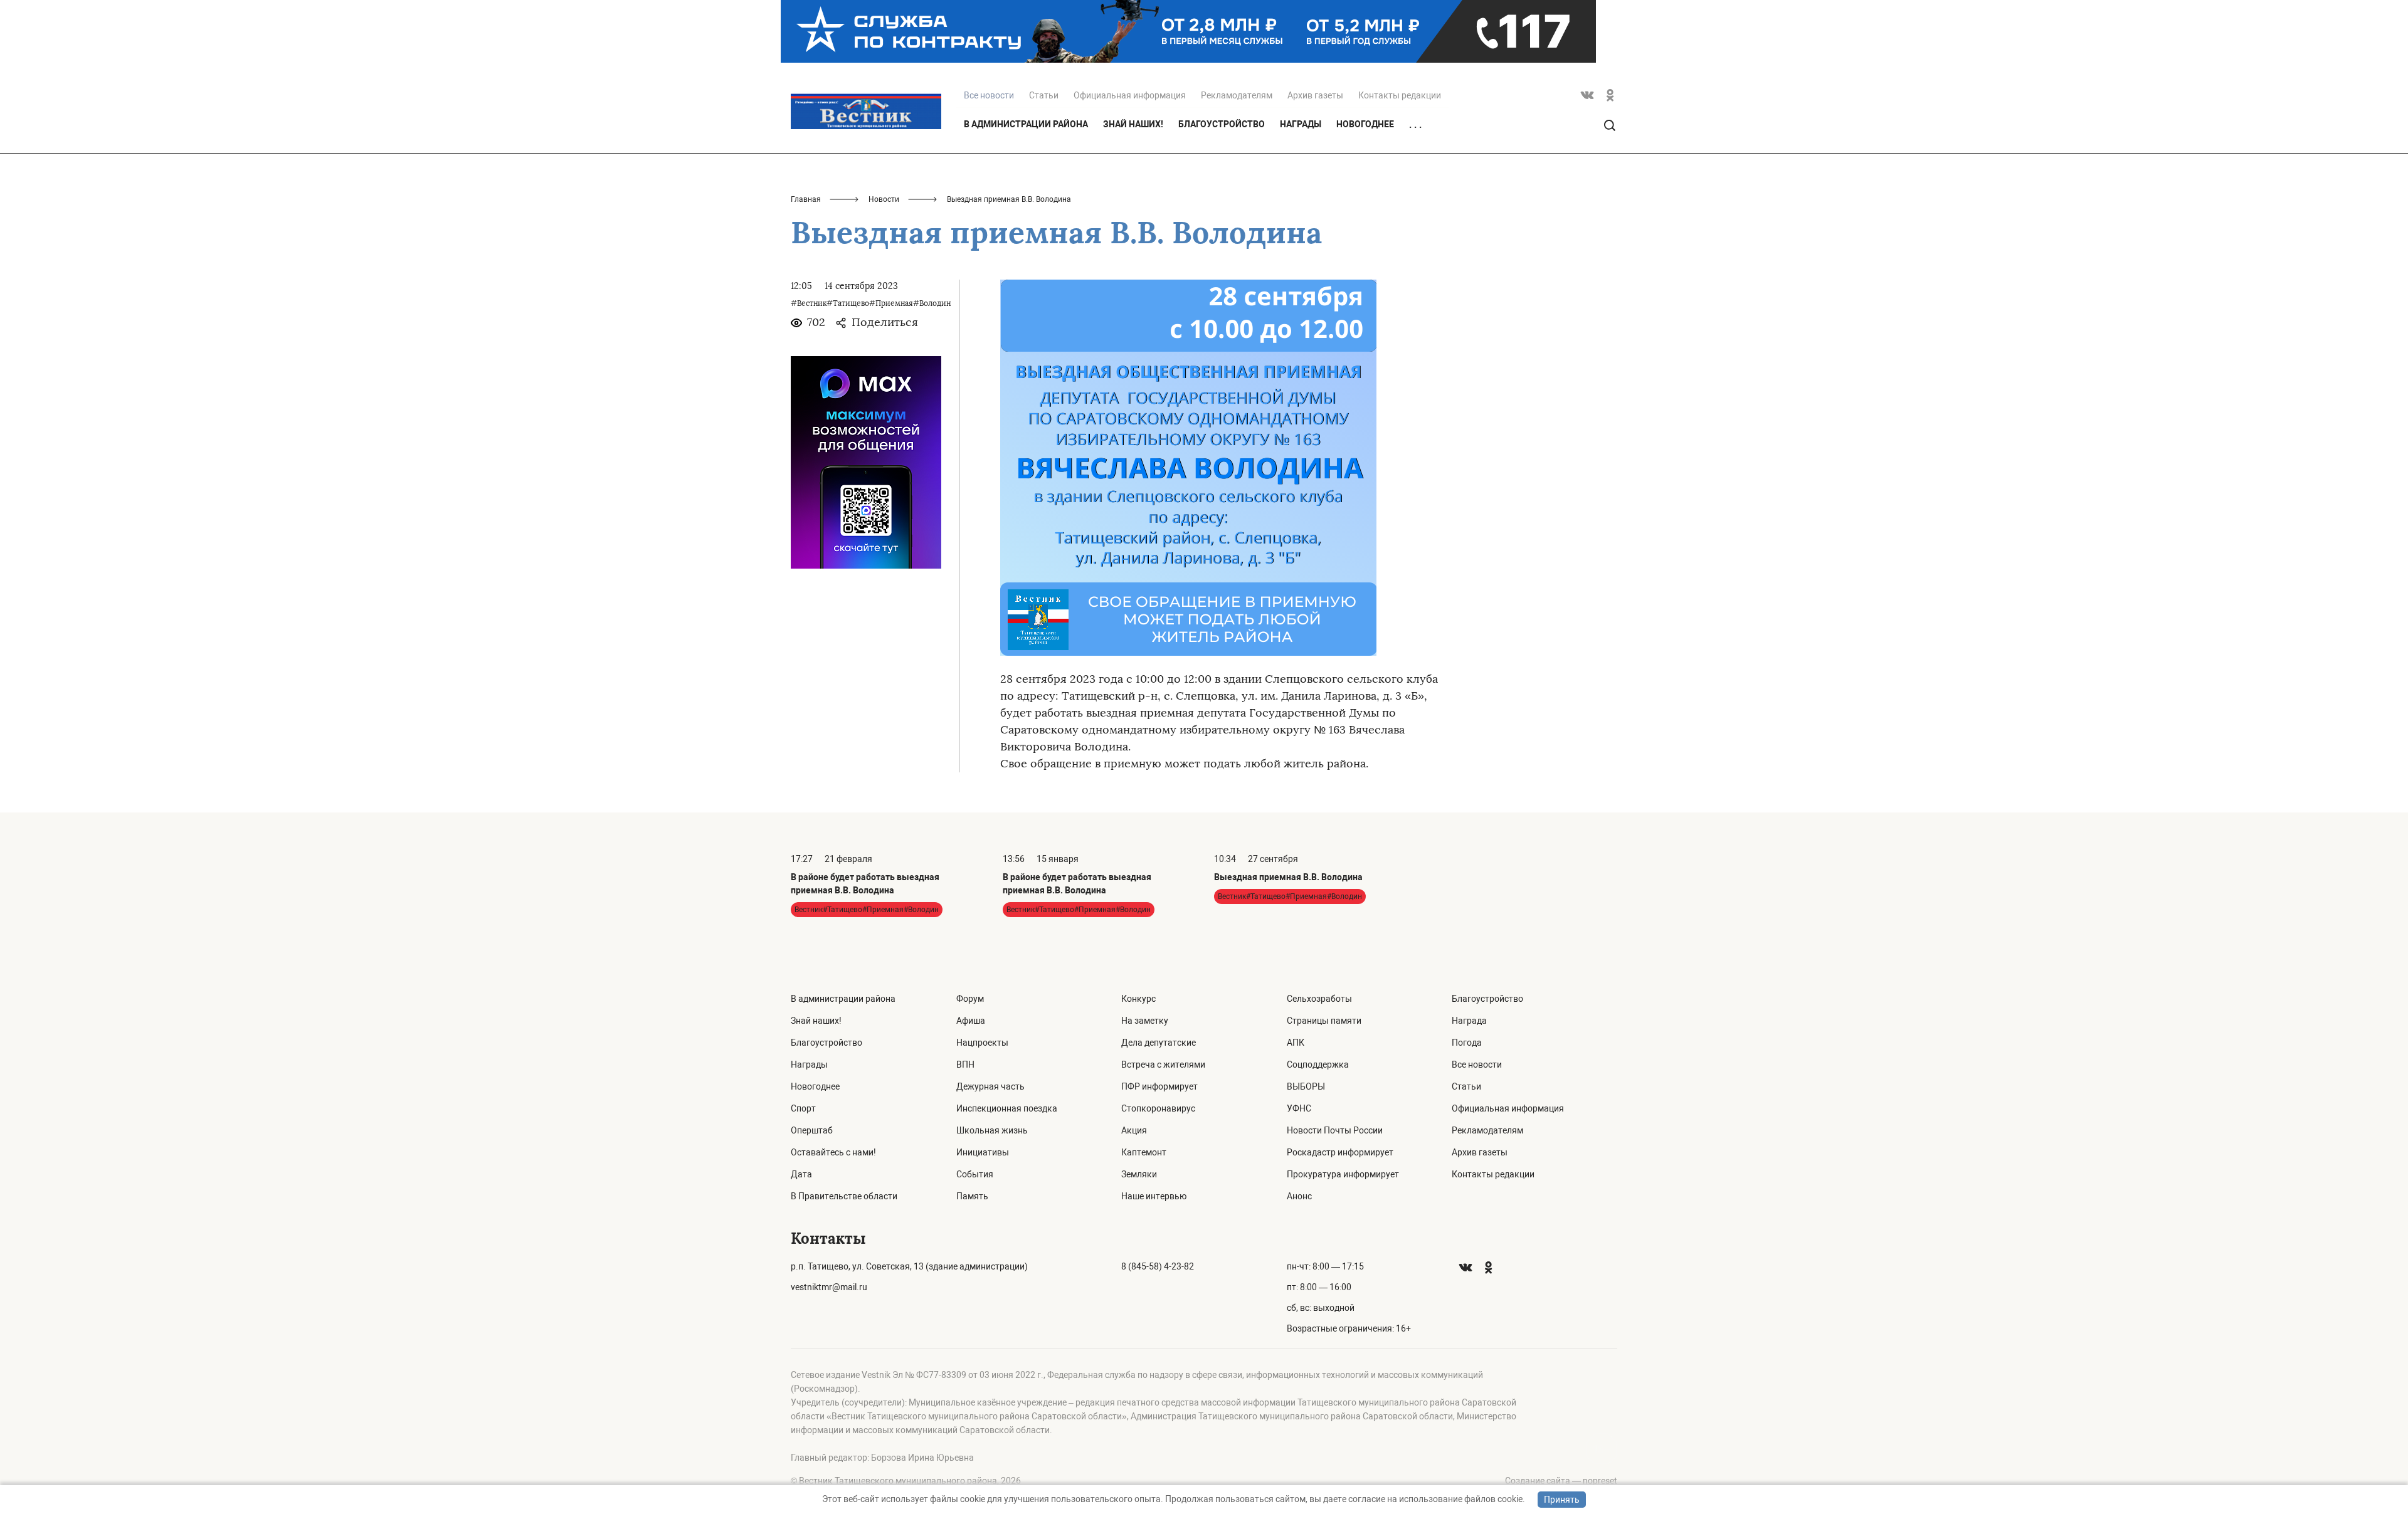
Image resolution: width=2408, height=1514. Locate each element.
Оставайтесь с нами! (833, 1152)
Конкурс (1138, 999)
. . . (1415, 125)
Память (972, 1196)
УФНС (1299, 1108)
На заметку (1145, 1021)
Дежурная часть (990, 1086)
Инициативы (983, 1152)
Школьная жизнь (992, 1130)
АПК (1296, 1043)
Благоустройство (1222, 124)
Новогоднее (1365, 124)
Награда (1469, 1021)
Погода (1467, 1043)
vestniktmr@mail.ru (829, 1287)
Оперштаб (812, 1130)
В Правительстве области (844, 1196)
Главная (806, 199)
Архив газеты (1315, 95)
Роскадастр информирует (1340, 1152)
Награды (1301, 124)
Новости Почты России (1335, 1130)
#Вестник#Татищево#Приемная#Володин (871, 303)
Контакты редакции (1400, 95)
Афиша (971, 1021)
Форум (970, 999)
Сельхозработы (1319, 999)
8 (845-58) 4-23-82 (1158, 1266)
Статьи (1044, 95)
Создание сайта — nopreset (1561, 1481)
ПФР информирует (1159, 1086)
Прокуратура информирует (1343, 1174)
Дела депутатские (1159, 1043)
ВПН (965, 1065)
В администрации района (1026, 124)
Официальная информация (1130, 95)
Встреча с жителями (1163, 1065)
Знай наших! (1133, 124)
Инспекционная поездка (1007, 1108)
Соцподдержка (1318, 1065)
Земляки (1139, 1174)
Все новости (1477, 1065)
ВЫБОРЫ (1306, 1086)
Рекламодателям (1237, 95)
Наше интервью (1154, 1196)
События (975, 1174)
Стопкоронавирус (1158, 1108)
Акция (1134, 1130)
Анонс (1299, 1196)
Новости (884, 199)
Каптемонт (1144, 1152)
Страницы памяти (1324, 1021)
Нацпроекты (982, 1043)
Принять (1562, 1500)
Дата (801, 1174)
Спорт (803, 1108)
